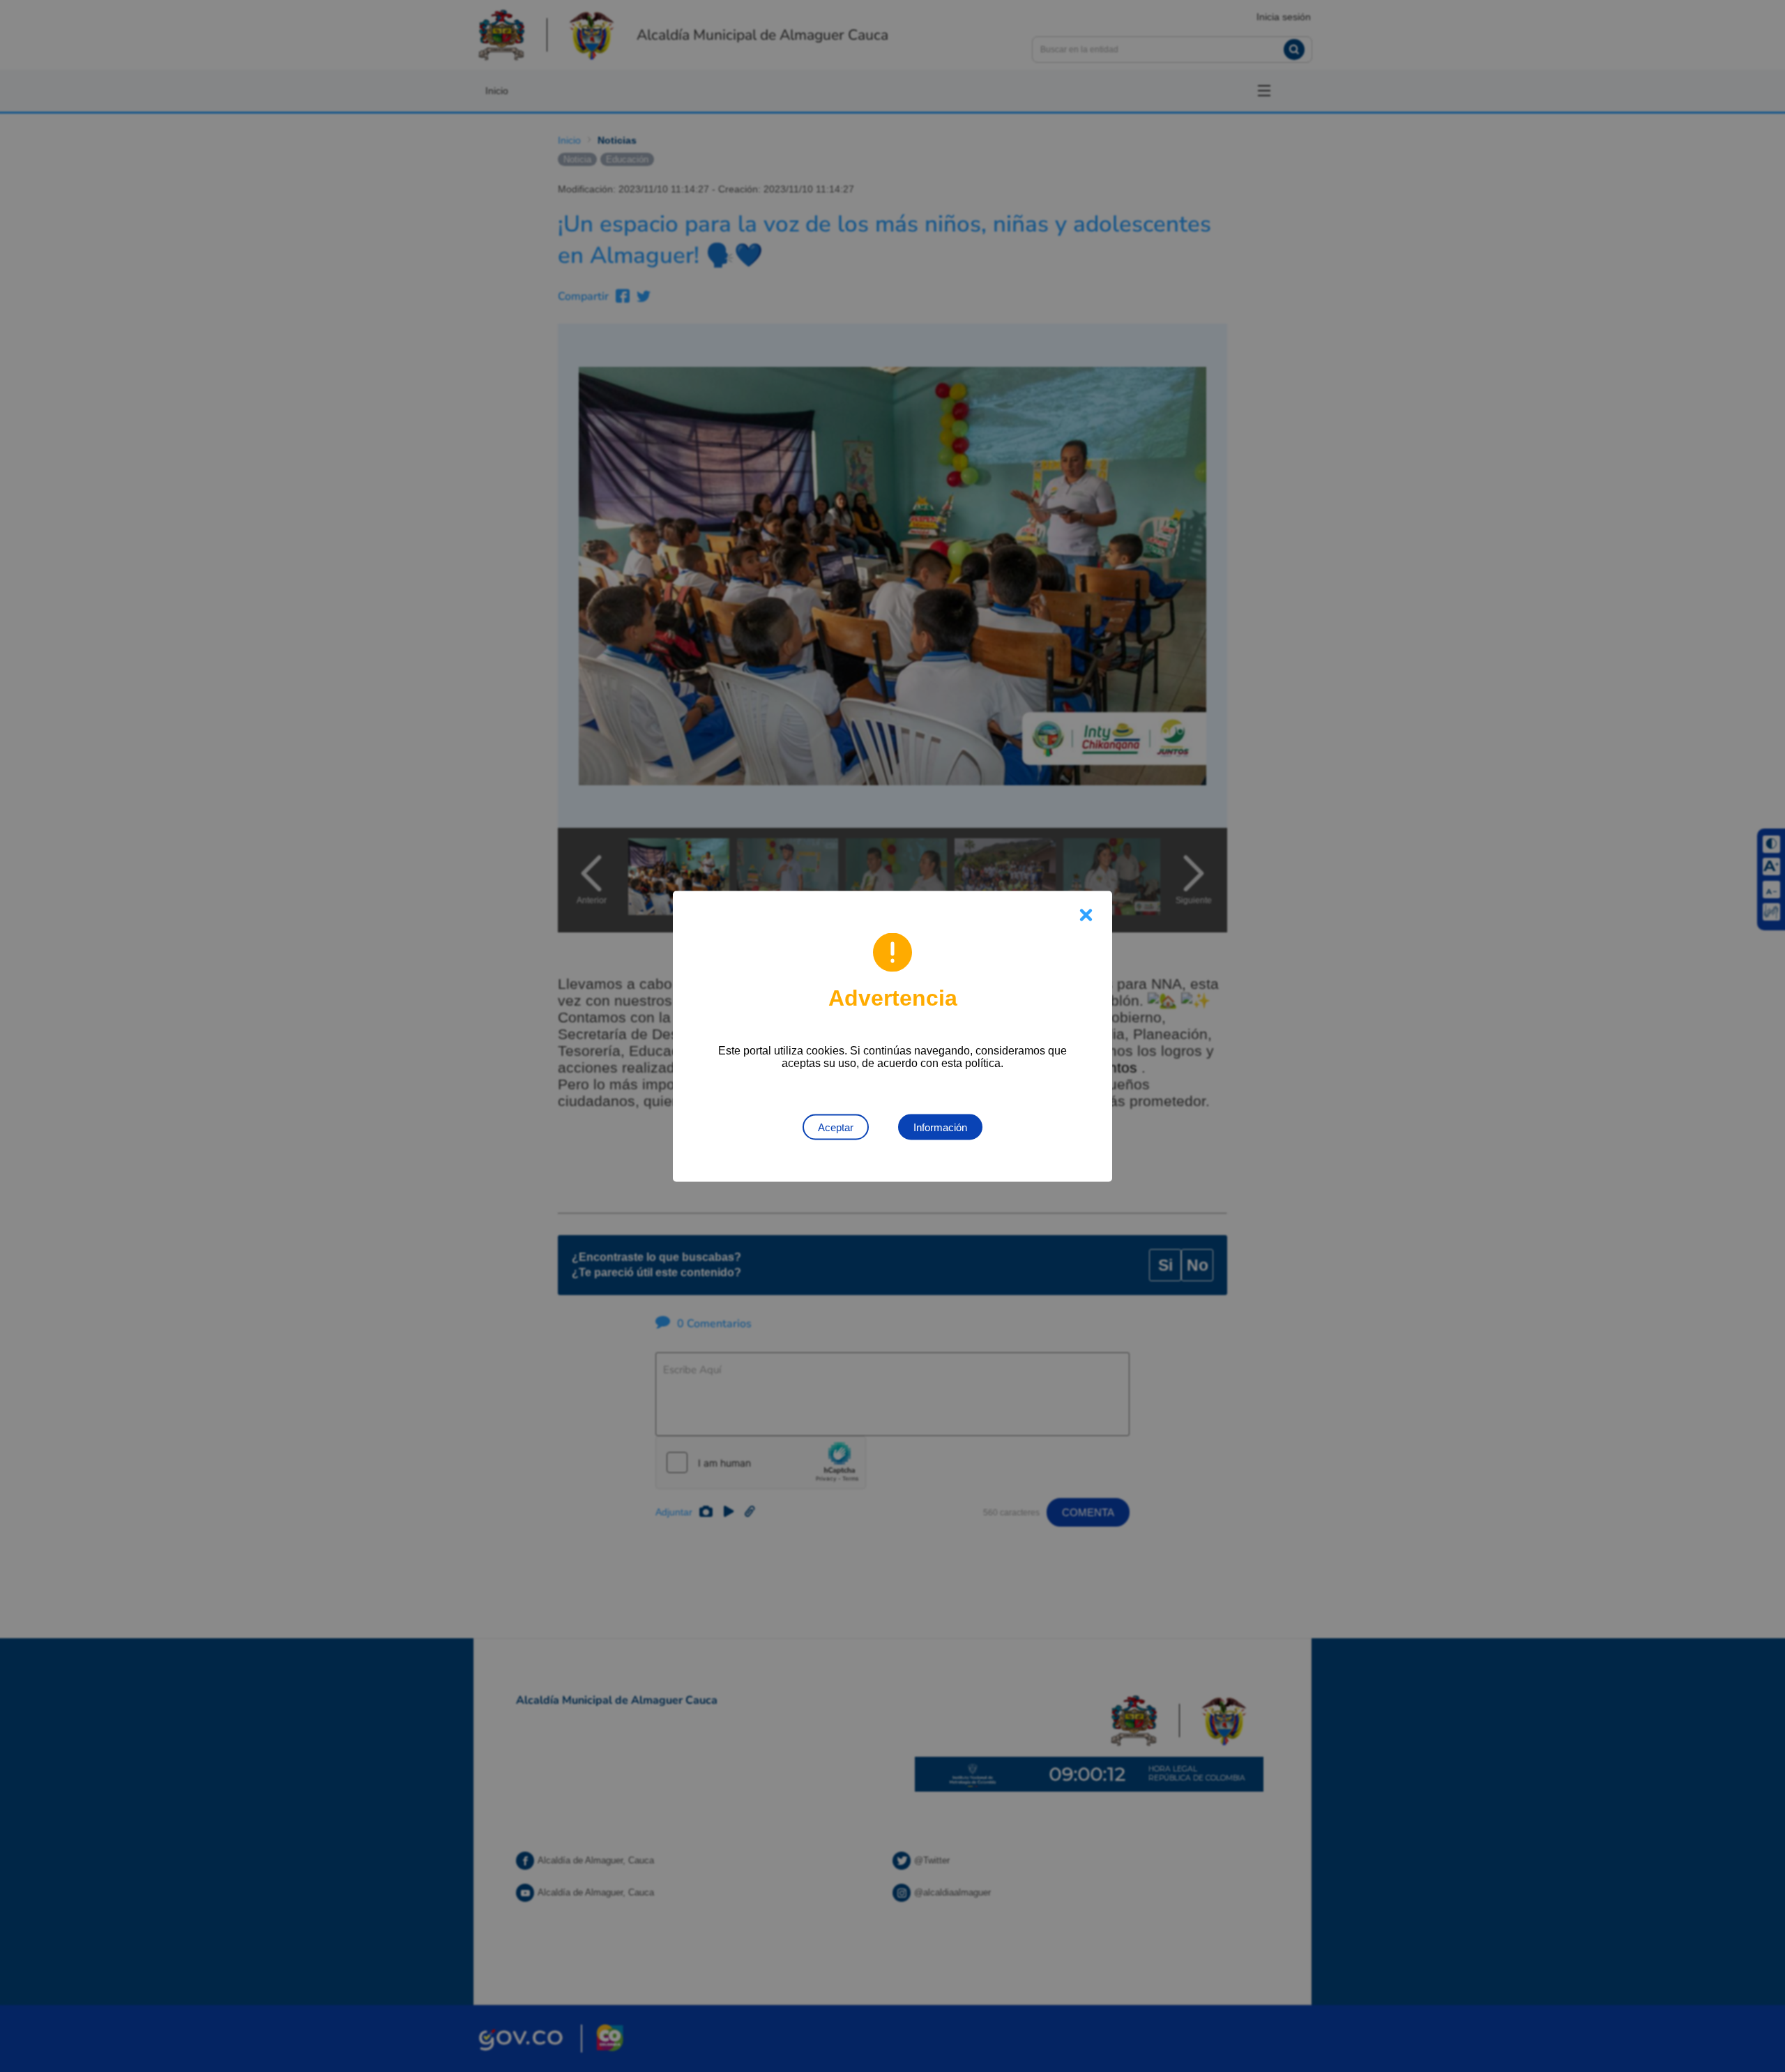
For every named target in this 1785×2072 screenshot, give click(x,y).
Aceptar (836, 1127)
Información (940, 1127)
